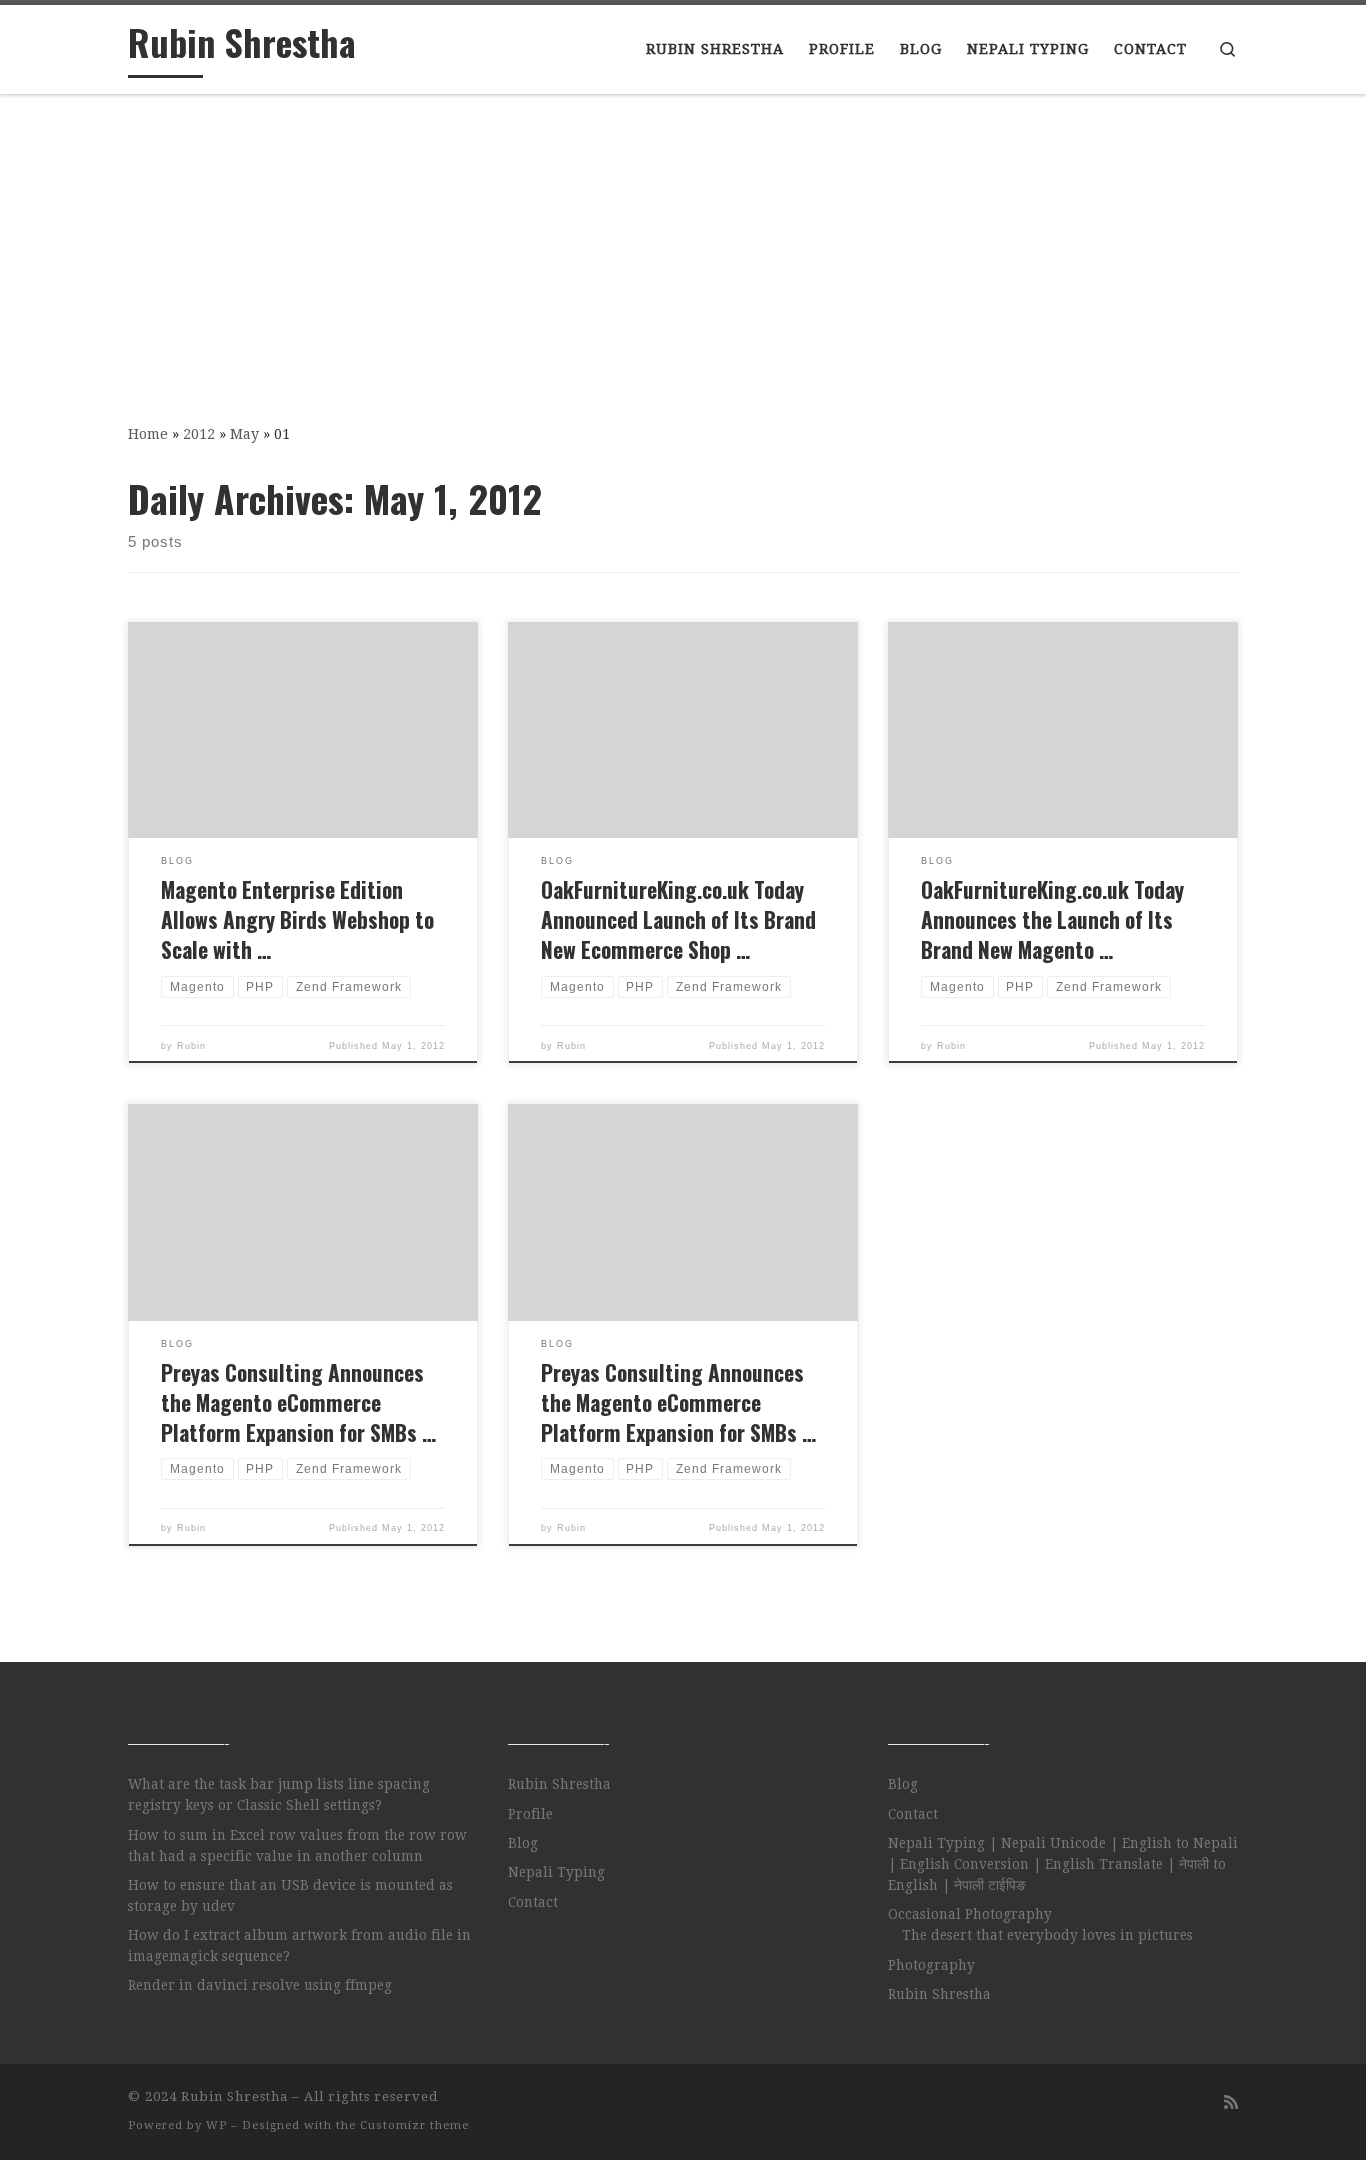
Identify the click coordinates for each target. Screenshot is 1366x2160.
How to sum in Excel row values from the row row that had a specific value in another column (297, 1845)
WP (216, 2125)
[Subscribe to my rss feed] (1231, 2102)
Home (148, 434)
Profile (530, 1814)
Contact (533, 1902)
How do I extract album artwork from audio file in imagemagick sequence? (299, 1945)
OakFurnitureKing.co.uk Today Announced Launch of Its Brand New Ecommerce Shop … (678, 919)
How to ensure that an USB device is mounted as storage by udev (290, 1895)
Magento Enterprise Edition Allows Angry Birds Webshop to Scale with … (297, 919)
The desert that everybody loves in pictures (1047, 1935)
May (244, 434)
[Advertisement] (683, 245)
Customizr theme (414, 2125)
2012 (199, 434)
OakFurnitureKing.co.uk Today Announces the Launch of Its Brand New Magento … (1052, 919)
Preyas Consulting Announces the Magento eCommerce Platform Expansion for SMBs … (298, 1402)
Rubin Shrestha (559, 1784)
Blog (523, 1843)
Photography (931, 1965)
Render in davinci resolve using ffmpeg (260, 1985)
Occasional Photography (970, 1914)
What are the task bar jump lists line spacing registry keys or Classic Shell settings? (279, 1794)
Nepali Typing (556, 1872)
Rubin (191, 1046)
